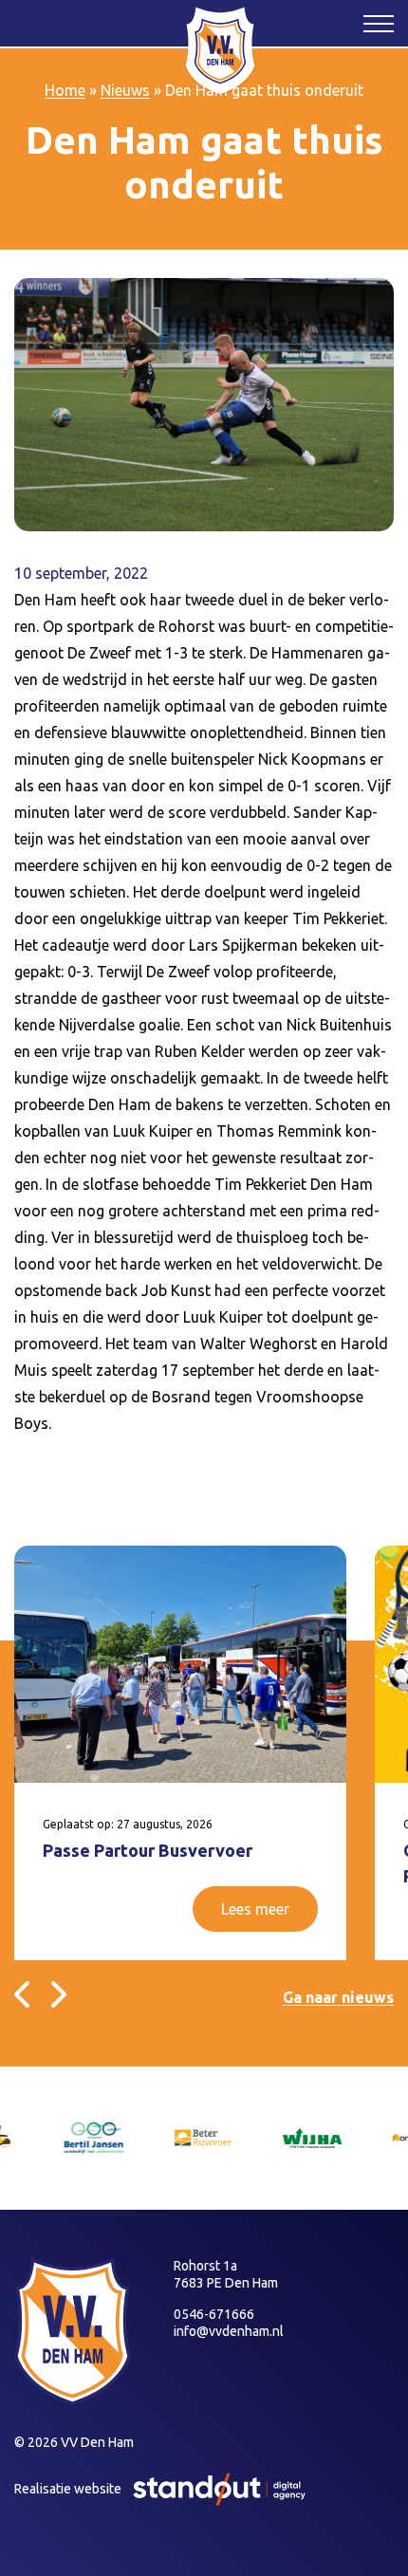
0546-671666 (214, 2314)
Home (65, 90)
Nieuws (125, 90)
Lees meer (255, 1909)
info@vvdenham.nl (229, 2331)
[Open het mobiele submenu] (379, 23)
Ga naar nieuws (338, 1997)
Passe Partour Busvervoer (148, 1850)
